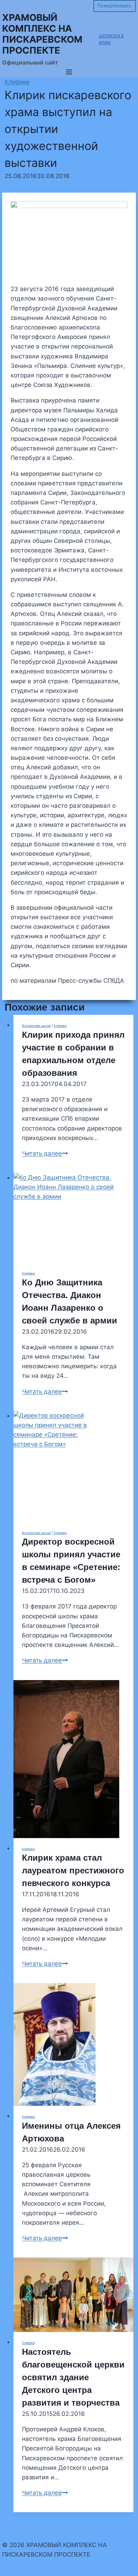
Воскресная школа (36, 1026)
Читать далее (45, 1153)
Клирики (17, 82)
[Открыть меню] (69, 72)
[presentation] (73, 1218)
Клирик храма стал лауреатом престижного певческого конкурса (73, 1870)
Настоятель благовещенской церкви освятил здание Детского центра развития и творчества (73, 2377)
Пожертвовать (114, 6)
